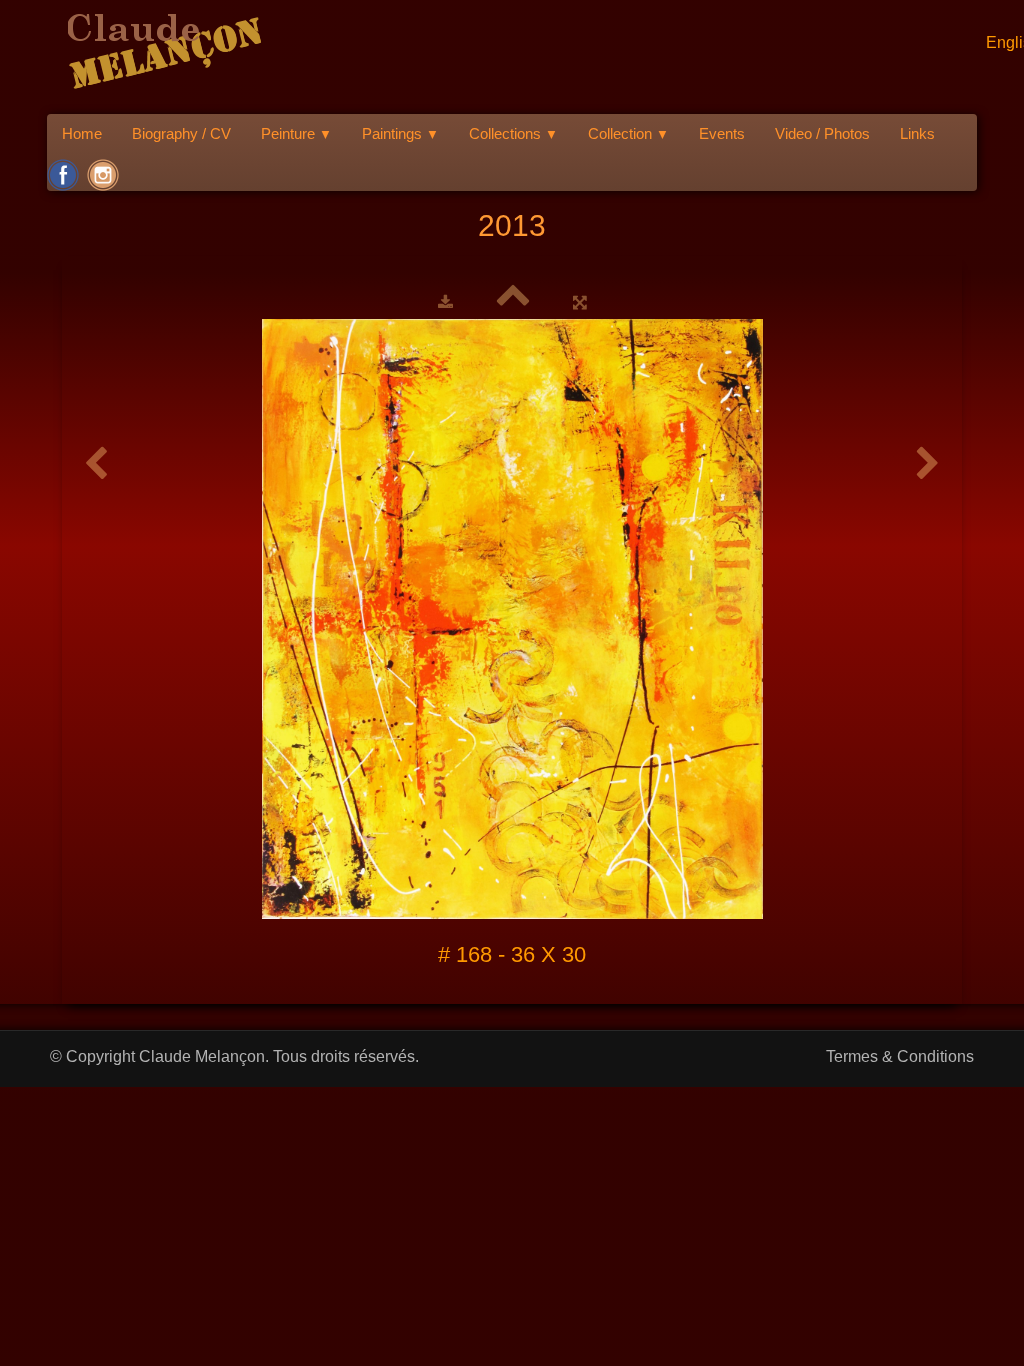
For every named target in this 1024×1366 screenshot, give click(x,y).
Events (722, 133)
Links (917, 133)
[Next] (928, 464)
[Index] (513, 302)
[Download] (445, 302)
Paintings (400, 133)
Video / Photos (822, 133)
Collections (513, 133)
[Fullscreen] (580, 302)
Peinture (296, 133)
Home (82, 133)
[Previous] (96, 464)
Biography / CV (181, 133)
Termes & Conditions (900, 1056)
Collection (628, 133)
